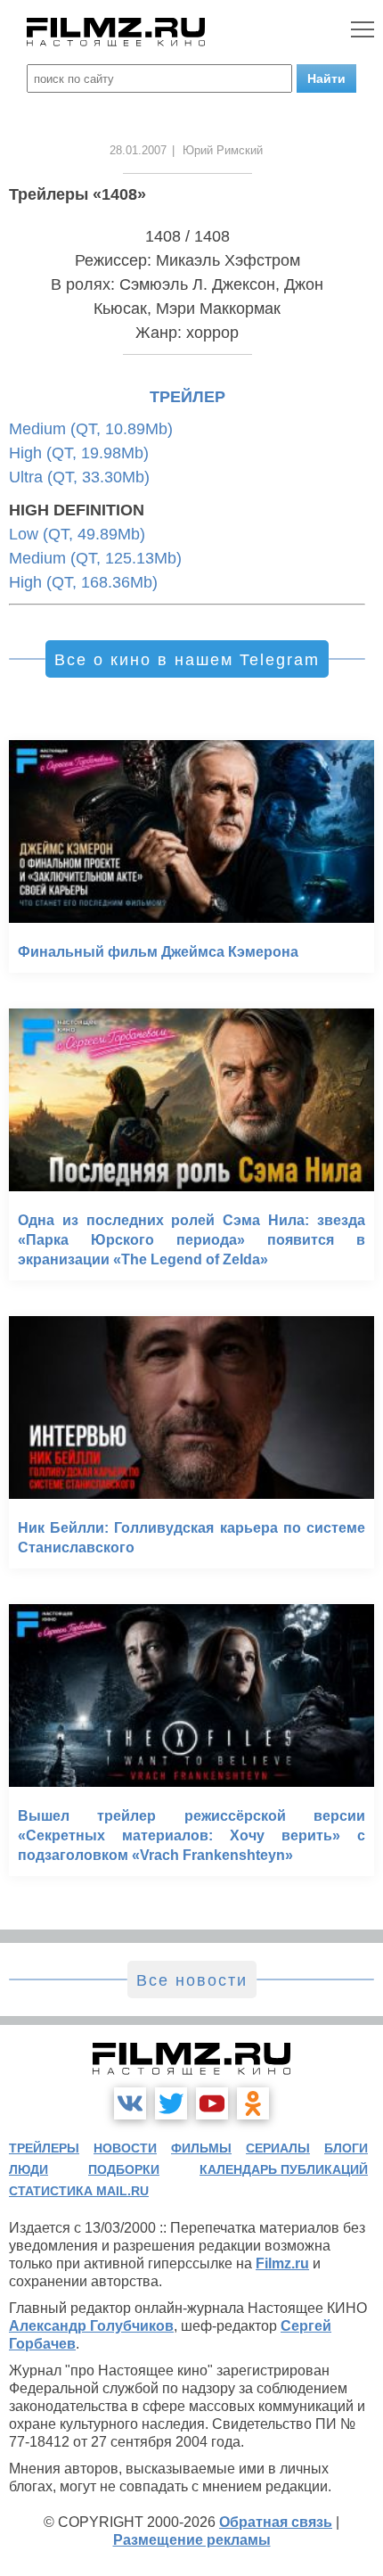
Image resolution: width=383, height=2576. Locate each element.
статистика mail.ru (79, 2191)
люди (29, 2169)
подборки (124, 2169)
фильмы (201, 2148)
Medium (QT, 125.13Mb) (95, 558)
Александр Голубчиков (91, 2326)
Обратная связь (276, 2522)
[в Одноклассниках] (253, 2103)
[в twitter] (171, 2103)
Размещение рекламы (192, 2540)
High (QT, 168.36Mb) (83, 582)
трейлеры (44, 2148)
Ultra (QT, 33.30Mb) (79, 477)
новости (125, 2148)
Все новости (192, 1980)
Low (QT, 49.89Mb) (77, 534)
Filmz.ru (282, 2263)
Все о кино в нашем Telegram (187, 660)
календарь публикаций (284, 2169)
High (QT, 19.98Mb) (79, 453)
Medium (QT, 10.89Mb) (91, 429)
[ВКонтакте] (130, 2103)
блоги (346, 2148)
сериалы (278, 2148)
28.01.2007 (138, 150)
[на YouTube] (212, 2103)
